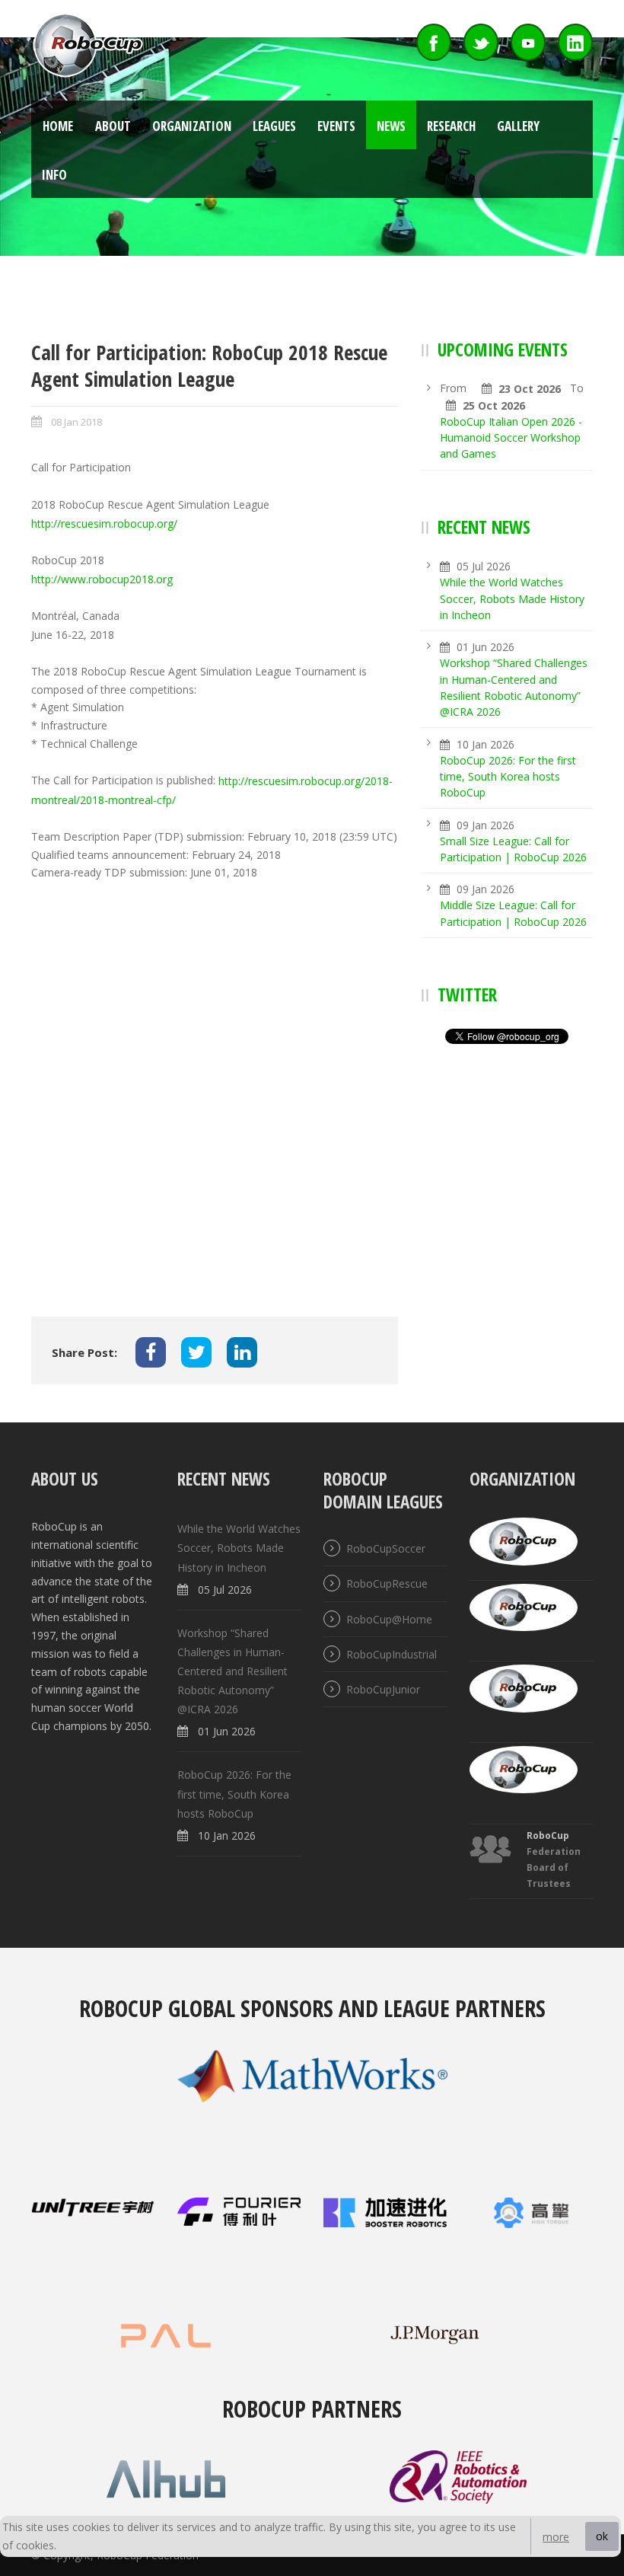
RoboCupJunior (383, 1689)
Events (336, 126)
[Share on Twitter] (196, 1352)
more (556, 2537)
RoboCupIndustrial (392, 1654)
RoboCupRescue (387, 1584)
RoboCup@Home (389, 1619)
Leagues (274, 126)
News (391, 126)
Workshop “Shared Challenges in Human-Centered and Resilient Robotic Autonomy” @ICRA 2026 (232, 1671)
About (113, 126)
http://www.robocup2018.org (102, 580)
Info (54, 175)
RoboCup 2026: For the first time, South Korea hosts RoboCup (508, 777)
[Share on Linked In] (242, 1352)
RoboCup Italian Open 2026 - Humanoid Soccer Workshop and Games (511, 438)
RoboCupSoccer (386, 1548)
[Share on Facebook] (151, 1352)
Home (58, 126)
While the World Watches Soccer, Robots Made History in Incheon (512, 599)
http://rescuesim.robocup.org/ (104, 524)
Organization (192, 126)
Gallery (518, 126)
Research (451, 126)
